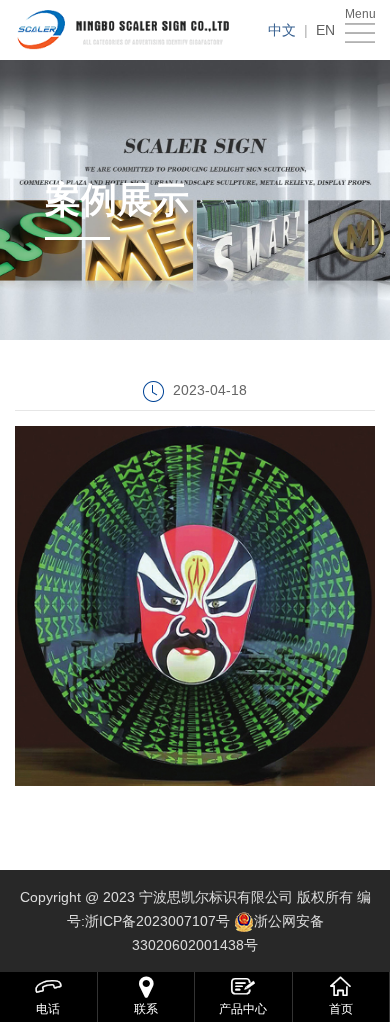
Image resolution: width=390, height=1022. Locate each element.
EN (325, 30)
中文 (282, 30)
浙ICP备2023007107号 (157, 921)
